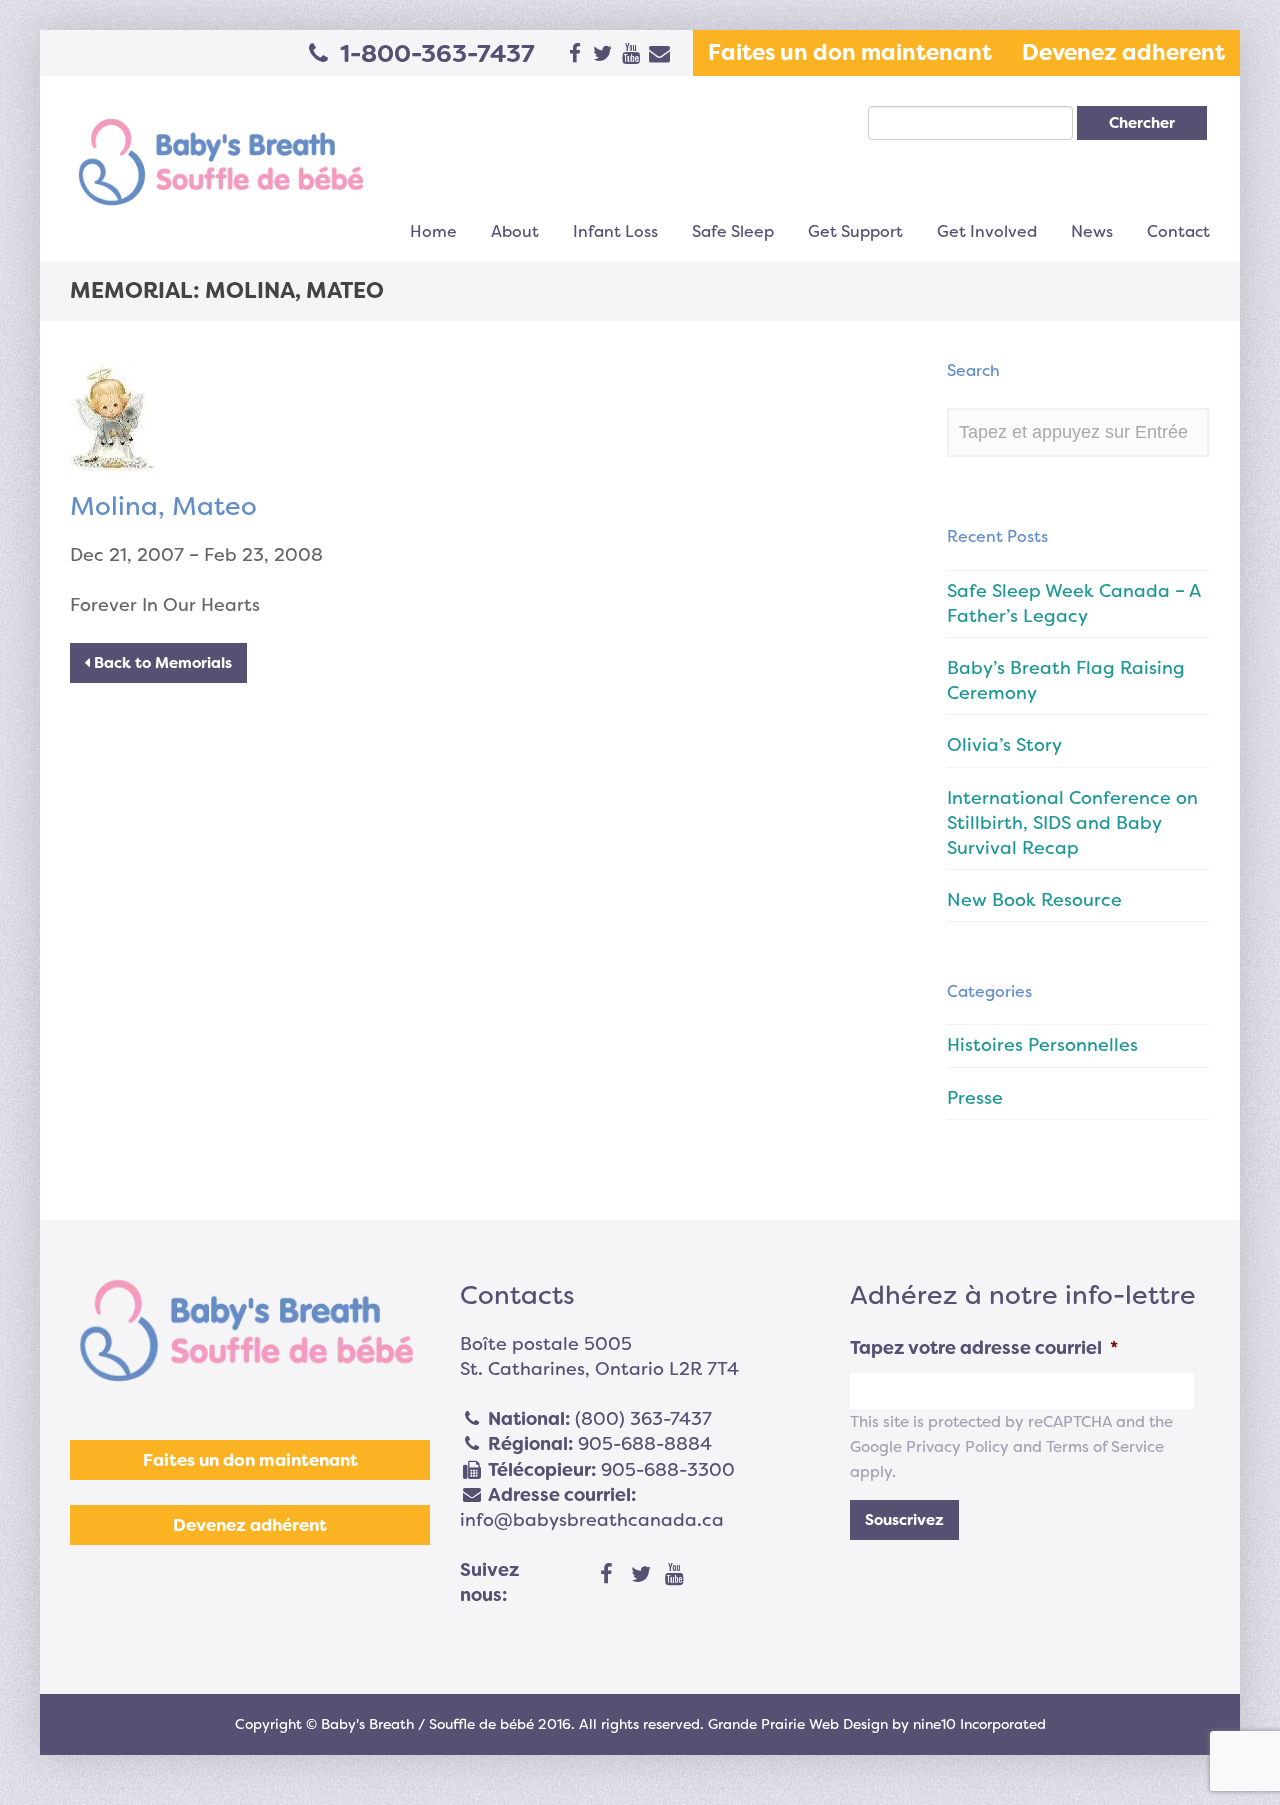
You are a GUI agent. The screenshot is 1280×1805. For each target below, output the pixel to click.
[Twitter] (641, 1575)
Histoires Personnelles (1042, 1045)
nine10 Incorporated (979, 1724)
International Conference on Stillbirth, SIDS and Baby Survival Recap (1072, 823)
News (1092, 231)
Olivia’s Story (1004, 745)
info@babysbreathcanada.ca (592, 1520)
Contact (1178, 231)
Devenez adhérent (250, 1525)
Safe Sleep (733, 231)
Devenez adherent (1123, 52)
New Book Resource (1034, 900)
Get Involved (987, 231)
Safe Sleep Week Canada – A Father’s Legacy (1073, 603)
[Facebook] (607, 1575)
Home (433, 231)
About (515, 231)
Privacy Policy (957, 1447)
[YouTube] (675, 1575)
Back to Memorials (161, 663)
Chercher (1142, 123)
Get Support (855, 231)
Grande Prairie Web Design (798, 1724)
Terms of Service (1105, 1447)
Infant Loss (615, 231)
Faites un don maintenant (850, 52)
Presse (975, 1098)
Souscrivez (904, 1520)
